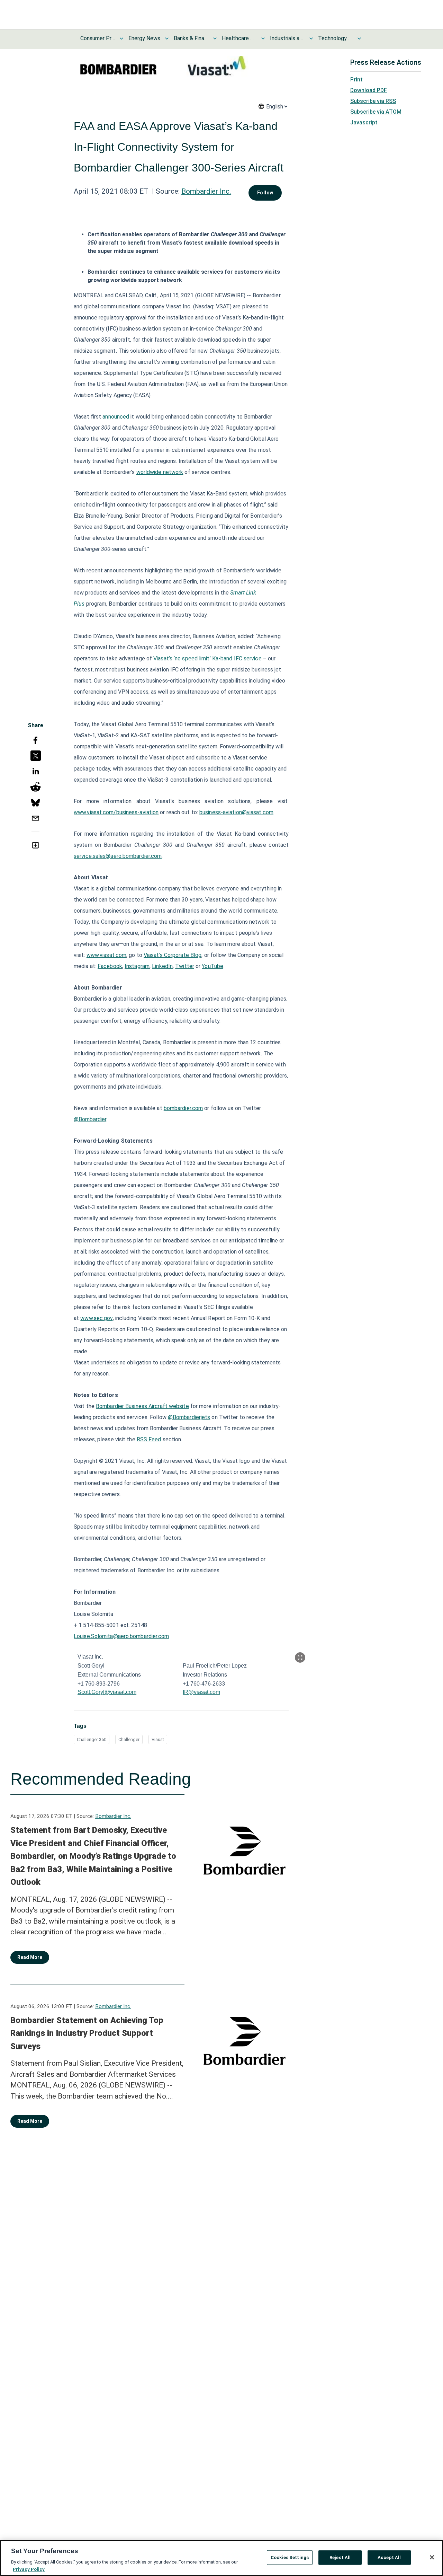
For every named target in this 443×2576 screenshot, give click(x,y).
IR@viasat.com (201, 1692)
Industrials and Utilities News (287, 38)
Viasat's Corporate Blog (173, 955)
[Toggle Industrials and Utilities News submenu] (311, 38)
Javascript (364, 122)
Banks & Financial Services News (191, 38)
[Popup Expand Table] (300, 1658)
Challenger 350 (92, 1739)
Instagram (137, 966)
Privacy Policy (29, 2569)
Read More (30, 1957)
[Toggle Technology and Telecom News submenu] (359, 38)
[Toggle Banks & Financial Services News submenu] (215, 38)
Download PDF (369, 90)
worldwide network (160, 472)
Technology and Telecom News (335, 38)
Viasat (158, 1739)
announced (116, 417)
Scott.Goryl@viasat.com (107, 1692)
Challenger (129, 1739)
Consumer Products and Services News (98, 38)
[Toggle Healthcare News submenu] (263, 38)
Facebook (110, 966)
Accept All (389, 2557)
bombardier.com (183, 1108)
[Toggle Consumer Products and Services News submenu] (121, 38)
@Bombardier (90, 1119)
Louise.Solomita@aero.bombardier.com (121, 1636)
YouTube (213, 966)
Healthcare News (239, 38)
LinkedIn (162, 966)
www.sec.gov (96, 1318)
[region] (221, 2558)
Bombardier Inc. (206, 191)
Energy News (144, 38)
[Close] (432, 2557)
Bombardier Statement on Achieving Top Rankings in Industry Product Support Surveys (87, 2033)
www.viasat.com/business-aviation (116, 812)
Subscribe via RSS (373, 101)
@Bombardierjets (189, 1417)
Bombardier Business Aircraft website (142, 1406)
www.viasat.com (106, 955)
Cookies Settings (290, 2557)
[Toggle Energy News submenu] (167, 38)
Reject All (340, 2557)
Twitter (185, 966)
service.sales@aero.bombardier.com (118, 856)
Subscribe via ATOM (376, 112)
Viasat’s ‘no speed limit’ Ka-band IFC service (207, 658)
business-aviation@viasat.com (236, 812)
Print (356, 80)
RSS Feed (149, 1439)
